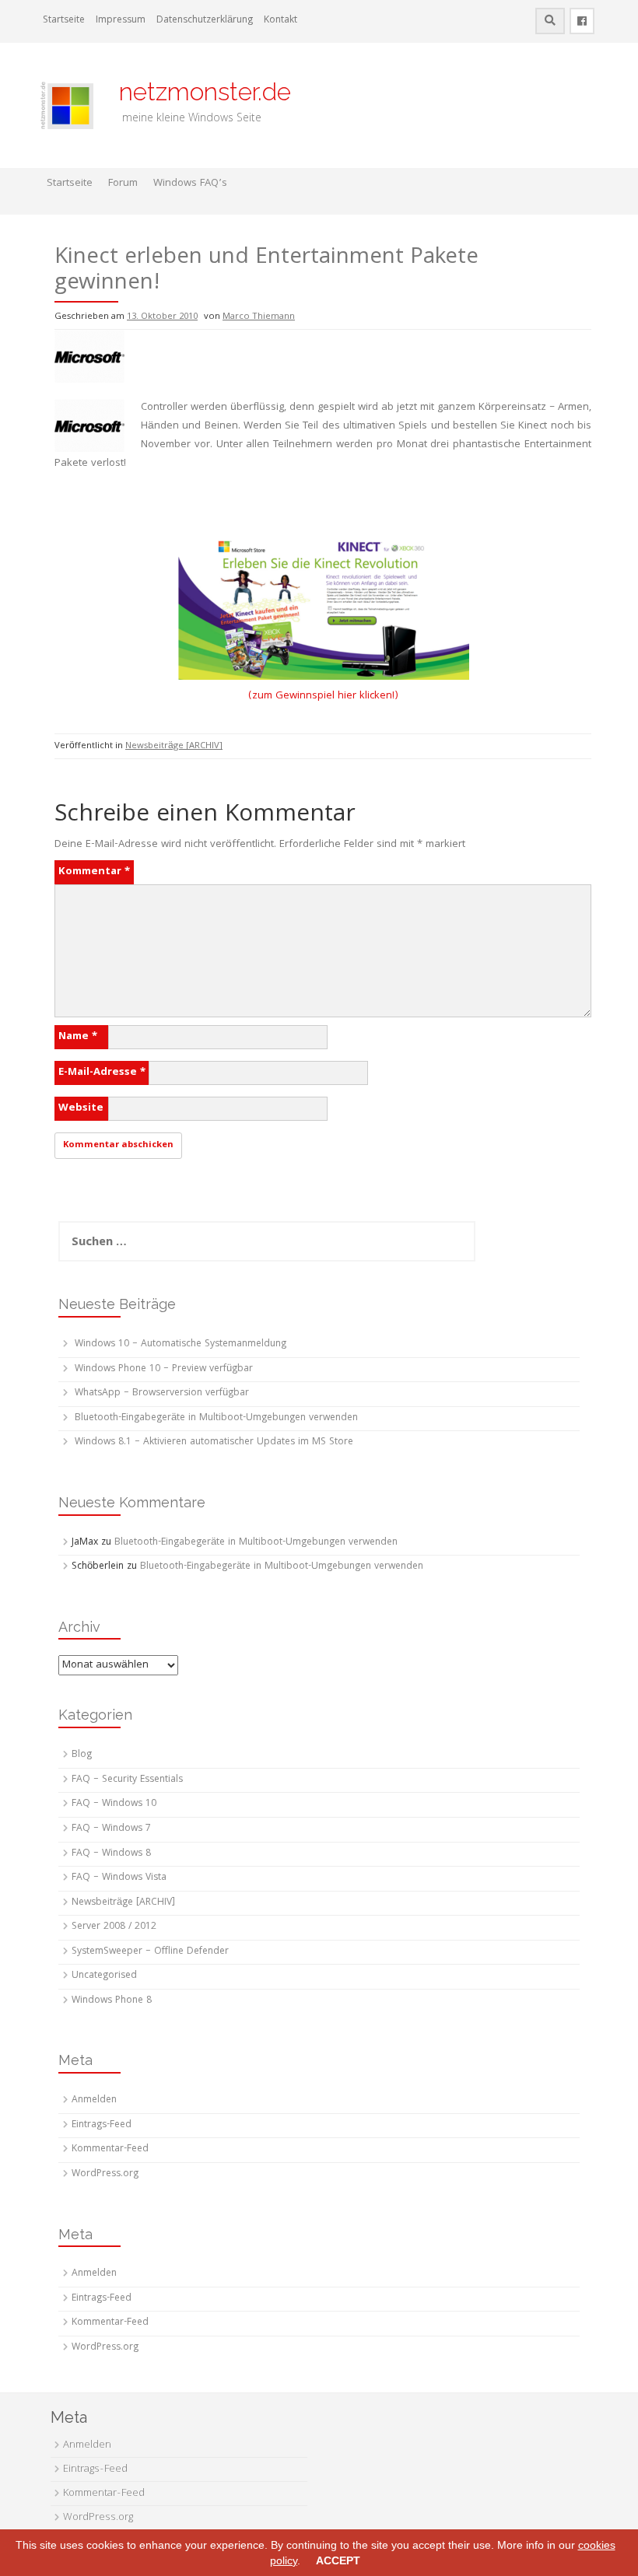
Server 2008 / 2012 (114, 1927)
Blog (82, 1755)
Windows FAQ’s (190, 184)
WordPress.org (105, 2174)
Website (81, 1108)
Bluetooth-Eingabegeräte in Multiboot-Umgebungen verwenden (216, 1418)
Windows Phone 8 (112, 2001)
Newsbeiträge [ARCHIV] (174, 746)
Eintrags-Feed (102, 2125)
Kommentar (94, 872)
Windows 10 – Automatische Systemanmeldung (181, 1344)
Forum (123, 184)
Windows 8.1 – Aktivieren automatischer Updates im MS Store (214, 1442)
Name (78, 1037)
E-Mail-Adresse (102, 1073)
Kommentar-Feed (110, 2149)
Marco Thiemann (259, 317)
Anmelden (94, 2100)
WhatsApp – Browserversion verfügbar (162, 1393)
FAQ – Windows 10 (114, 1804)
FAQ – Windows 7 (111, 1829)
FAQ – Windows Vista (119, 1878)
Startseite (64, 21)
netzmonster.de (196, 91)
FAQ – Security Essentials (127, 1780)
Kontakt (280, 21)
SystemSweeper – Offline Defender (150, 1952)
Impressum (121, 21)
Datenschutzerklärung (205, 21)
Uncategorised (104, 1976)
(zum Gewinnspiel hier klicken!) (323, 696)
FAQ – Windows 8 (111, 1854)
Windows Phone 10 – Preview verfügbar (164, 1369)
